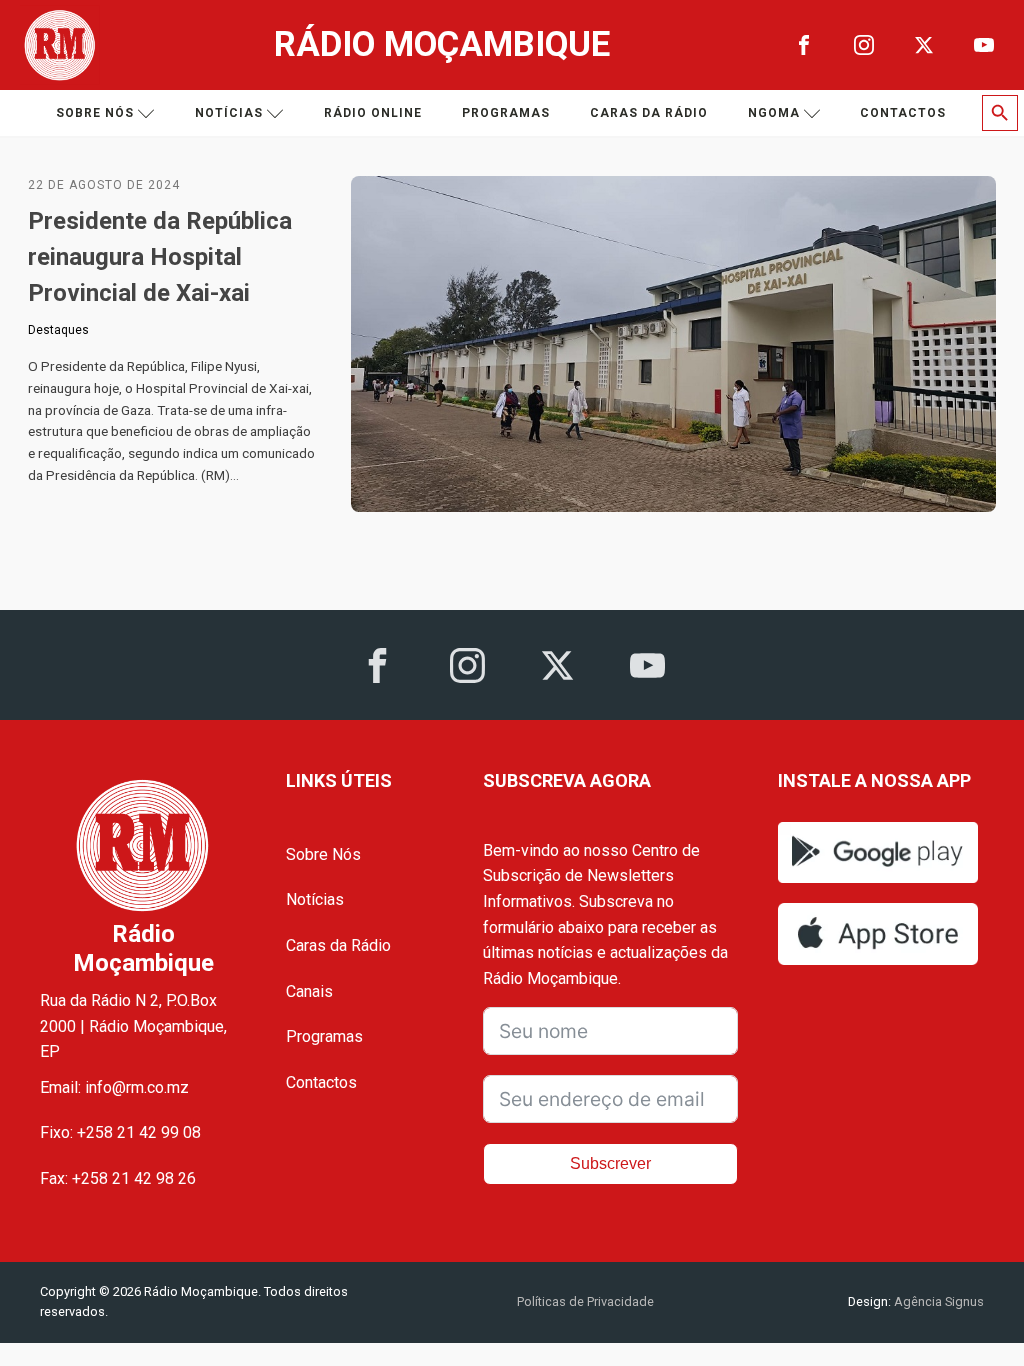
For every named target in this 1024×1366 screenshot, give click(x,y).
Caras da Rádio (649, 113)
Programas (506, 113)
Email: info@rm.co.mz (114, 1087)
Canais (309, 991)
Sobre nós (95, 113)
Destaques (58, 330)
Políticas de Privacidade (585, 1301)
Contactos (903, 113)
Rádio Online (373, 113)
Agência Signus (937, 1301)
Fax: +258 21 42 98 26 (118, 1178)
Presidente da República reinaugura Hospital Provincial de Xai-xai (160, 257)
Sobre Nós (323, 854)
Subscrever (610, 1163)
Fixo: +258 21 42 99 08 (120, 1132)
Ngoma (774, 113)
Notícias (229, 113)
